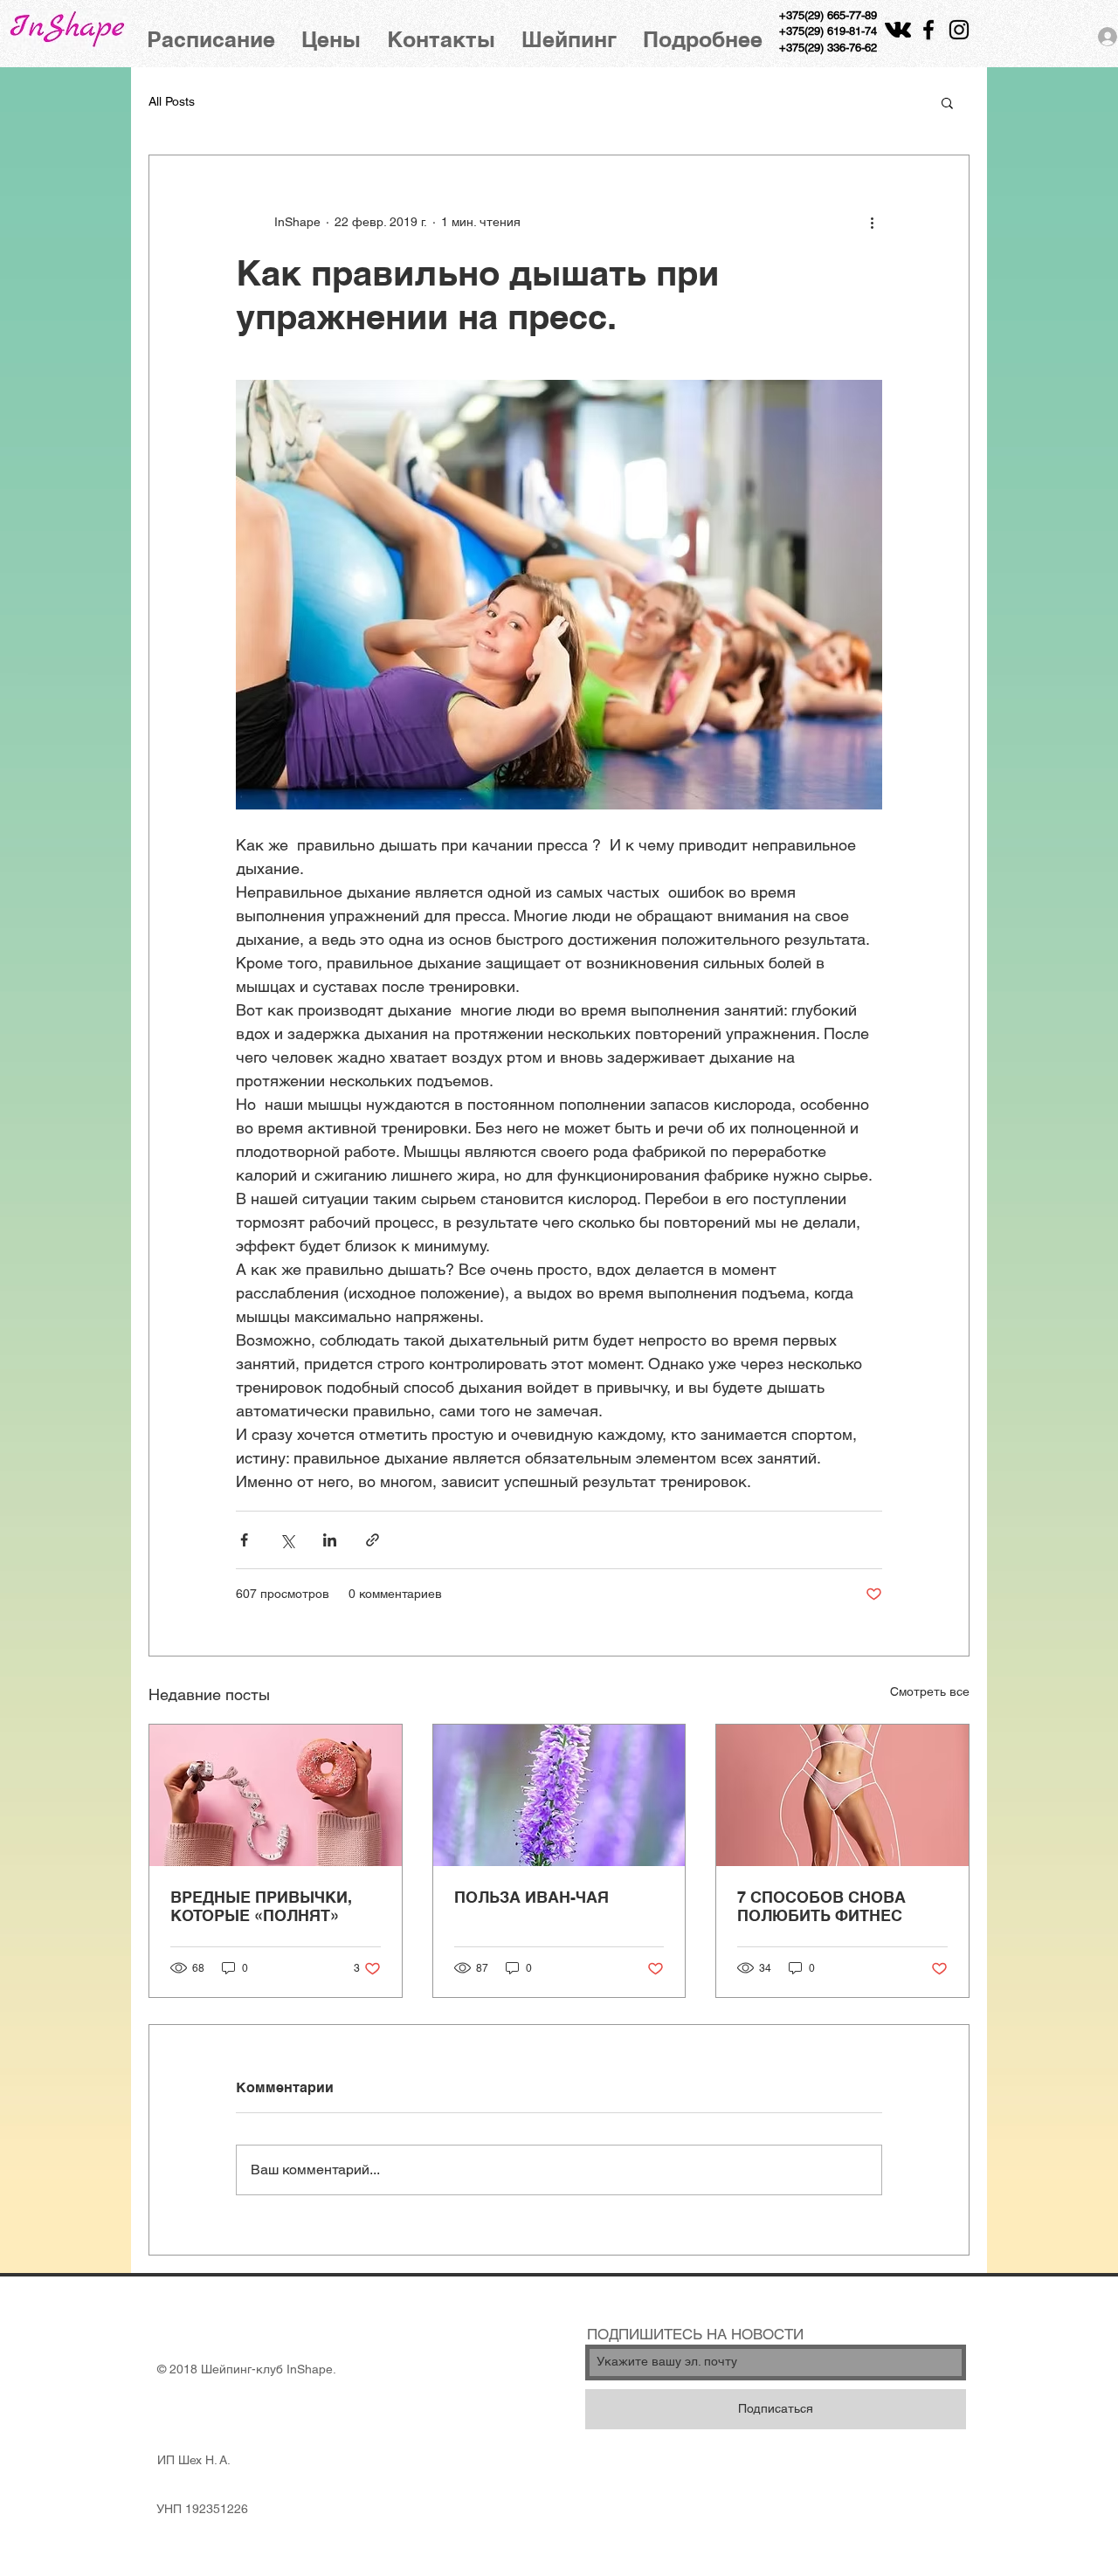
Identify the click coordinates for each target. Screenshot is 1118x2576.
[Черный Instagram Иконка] (959, 30)
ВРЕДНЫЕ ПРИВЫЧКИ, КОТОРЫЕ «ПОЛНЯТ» (261, 1906)
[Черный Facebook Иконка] (928, 30)
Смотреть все (930, 1691)
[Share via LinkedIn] (330, 1540)
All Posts (172, 101)
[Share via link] (373, 1540)
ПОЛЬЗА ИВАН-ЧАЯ (531, 1897)
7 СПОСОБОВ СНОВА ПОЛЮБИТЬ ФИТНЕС (821, 1906)
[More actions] (872, 222)
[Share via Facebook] (244, 1540)
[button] (947, 102)
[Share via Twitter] (287, 1540)
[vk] (898, 30)
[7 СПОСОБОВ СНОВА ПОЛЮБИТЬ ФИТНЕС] (842, 1795)
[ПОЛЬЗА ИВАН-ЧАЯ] (559, 1795)
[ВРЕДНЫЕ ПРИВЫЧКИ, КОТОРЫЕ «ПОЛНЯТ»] (276, 1795)
